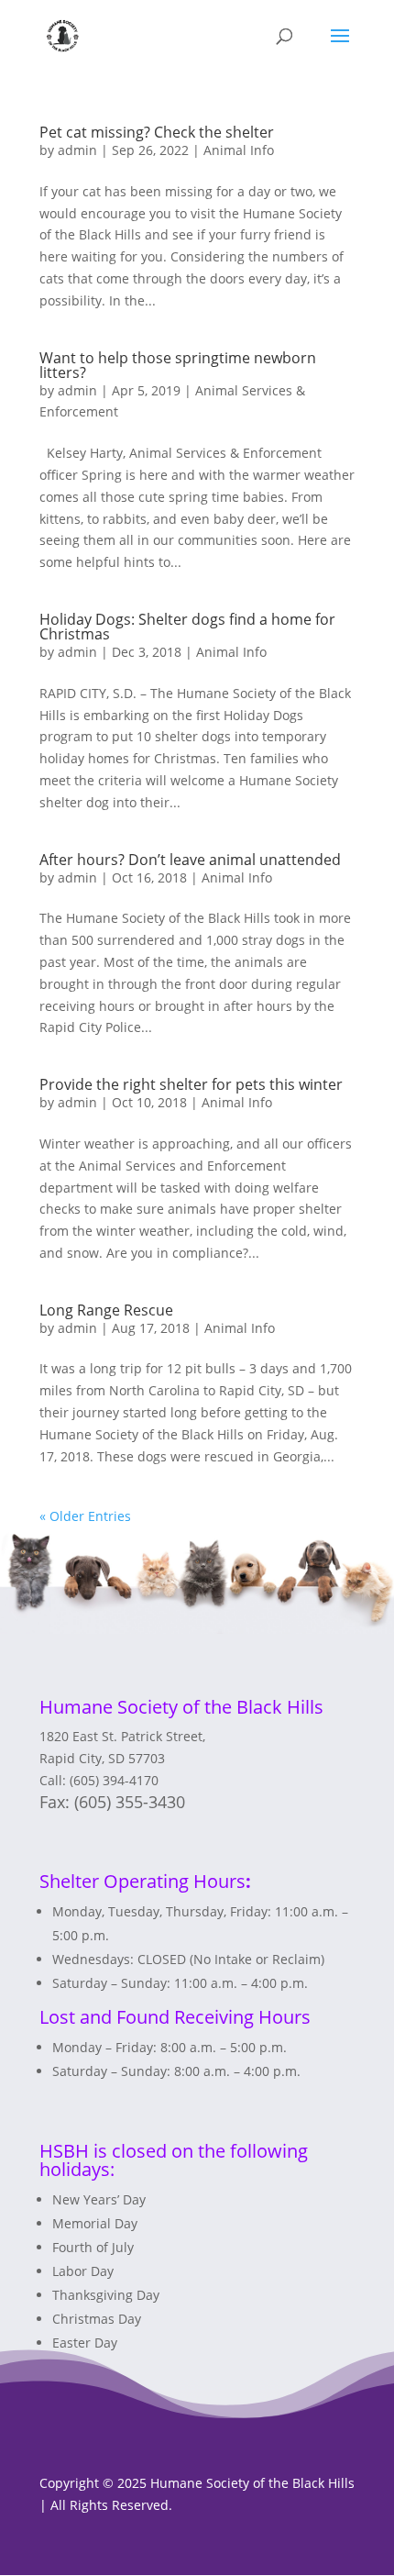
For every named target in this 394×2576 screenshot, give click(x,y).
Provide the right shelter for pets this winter (191, 1084)
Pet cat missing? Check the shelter (157, 132)
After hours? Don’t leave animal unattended (190, 860)
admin (77, 150)
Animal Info (239, 150)
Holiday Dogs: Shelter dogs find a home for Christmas (187, 627)
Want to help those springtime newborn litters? (178, 365)
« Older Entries (85, 1516)
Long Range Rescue (106, 1310)
